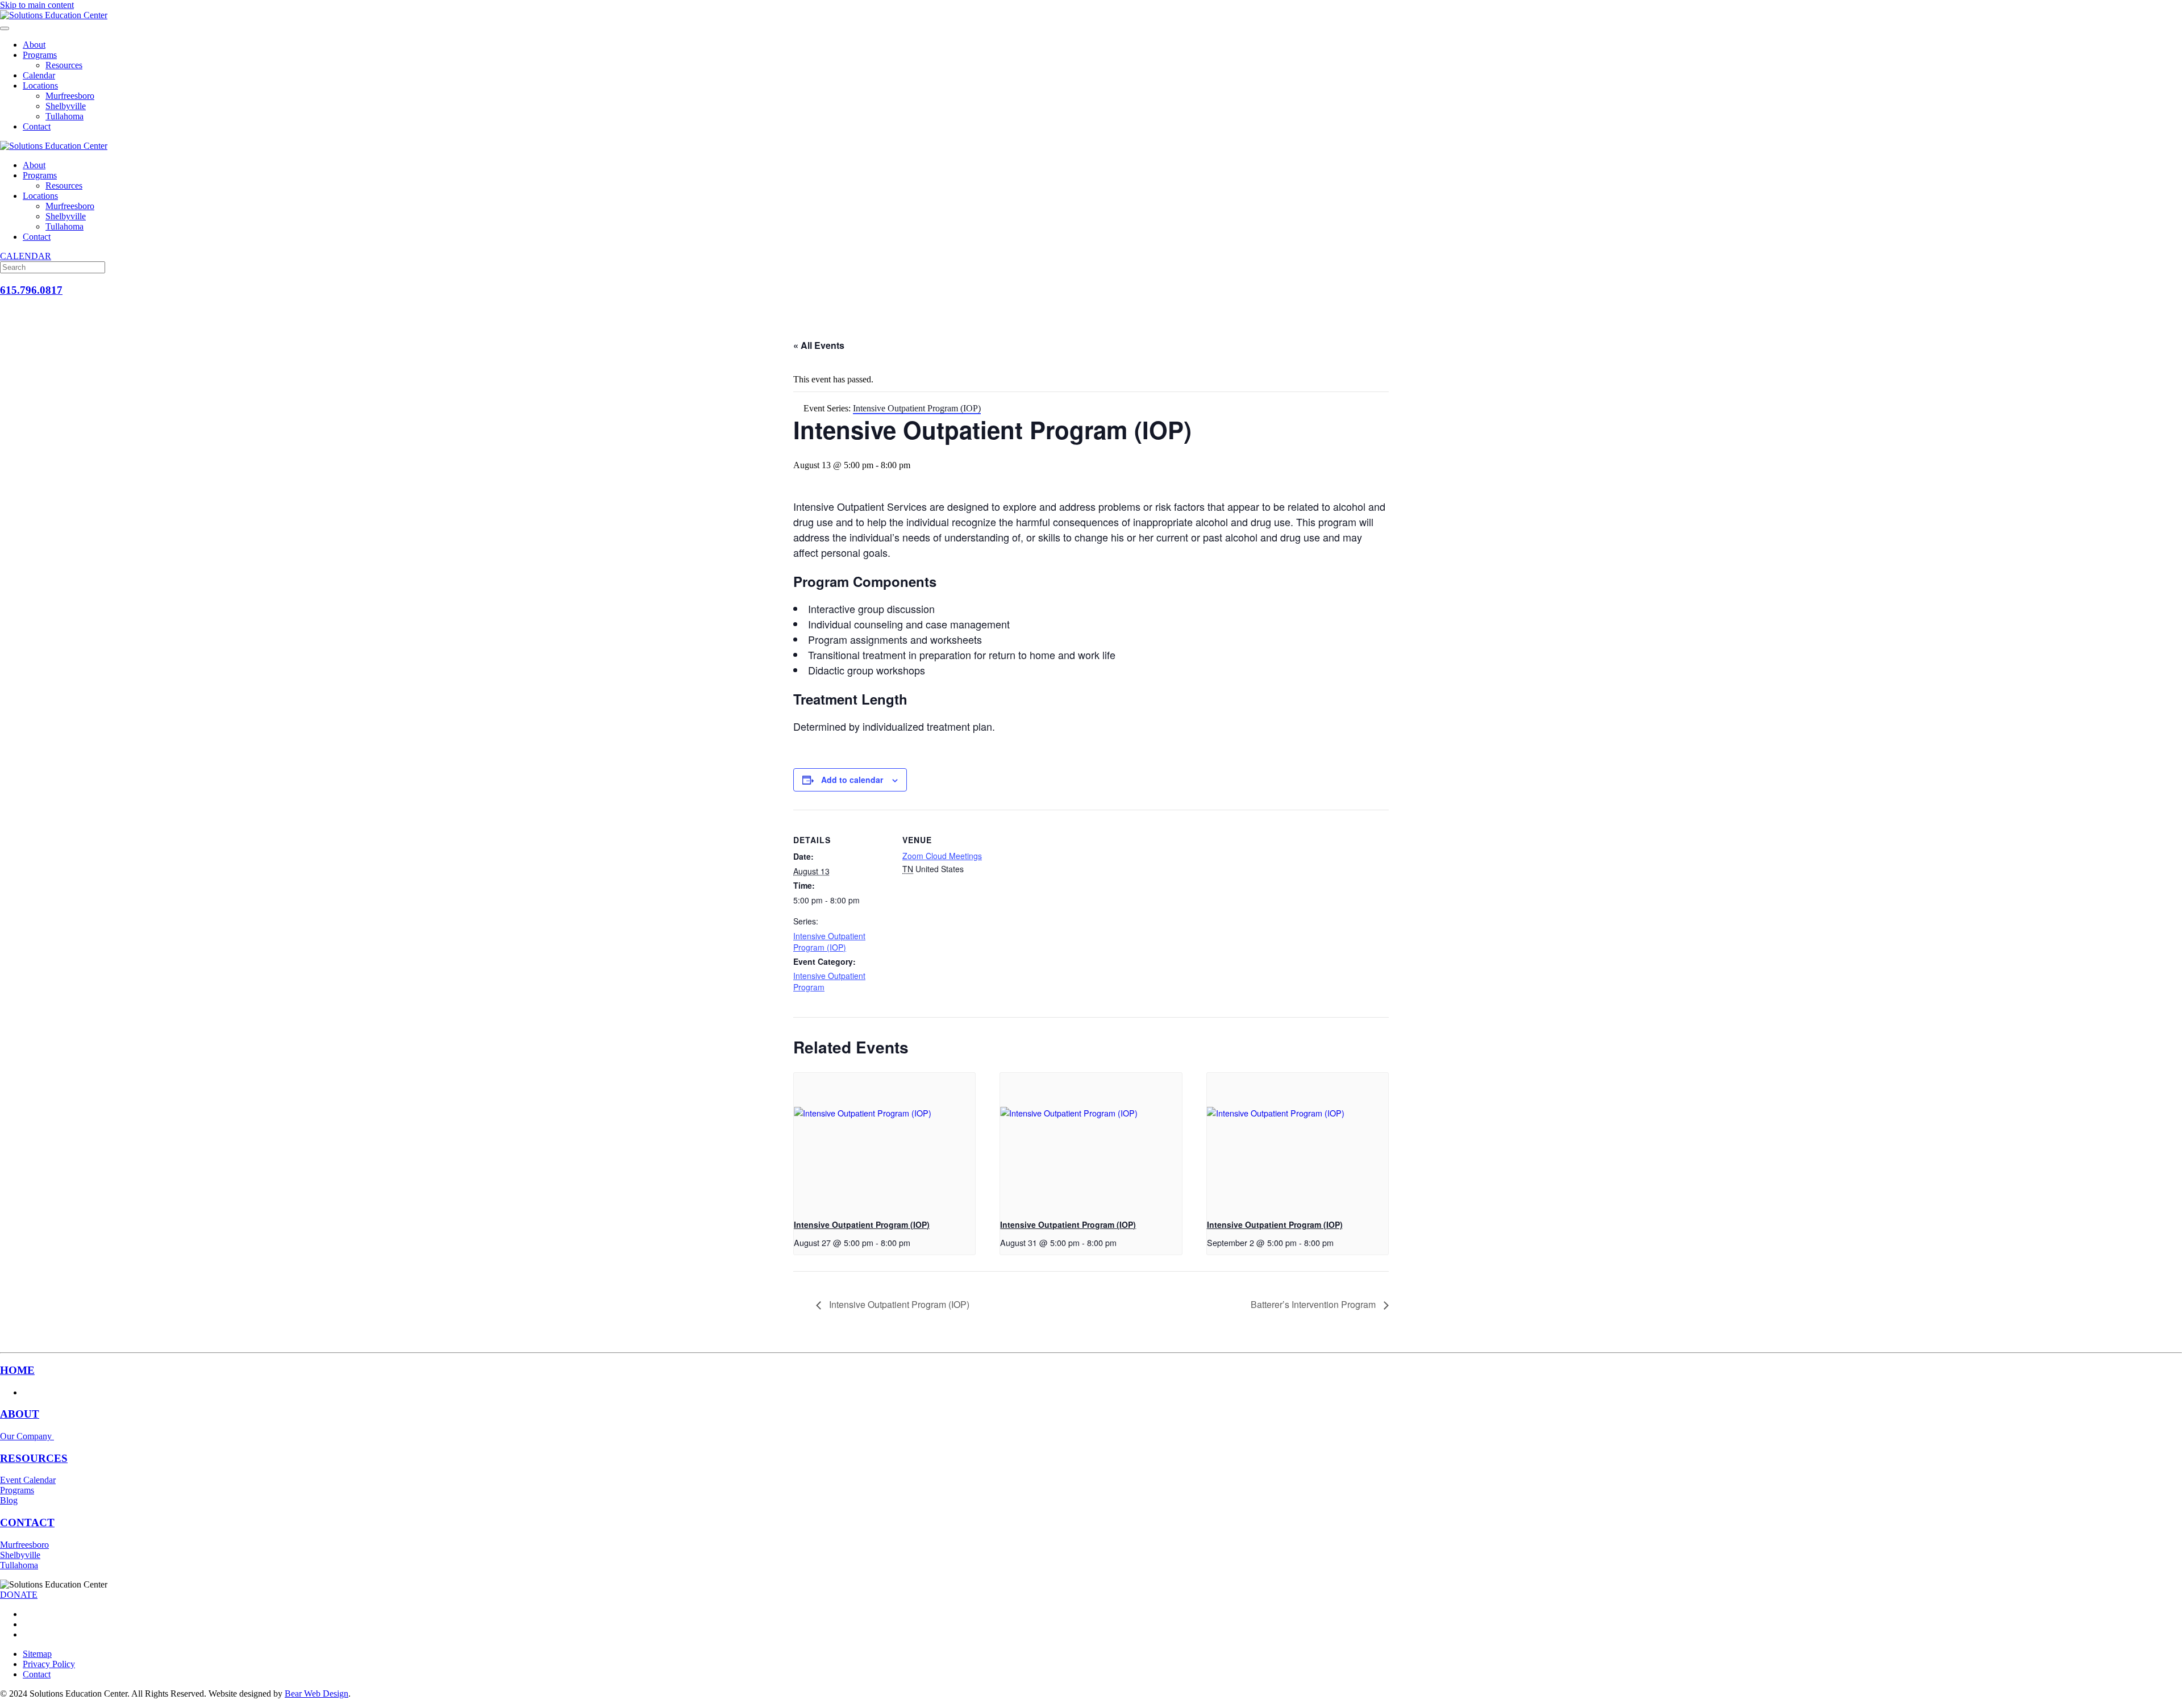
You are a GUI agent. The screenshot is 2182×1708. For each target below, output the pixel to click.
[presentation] (884, 1141)
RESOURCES (34, 1458)
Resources (64, 65)
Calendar (39, 75)
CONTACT (27, 1522)
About (34, 45)
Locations (40, 86)
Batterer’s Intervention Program (1314, 1304)
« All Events (819, 345)
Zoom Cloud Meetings (942, 856)
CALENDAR (26, 256)
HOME (17, 1370)
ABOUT (20, 1414)
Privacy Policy (49, 1664)
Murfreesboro (70, 96)
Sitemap (37, 1654)
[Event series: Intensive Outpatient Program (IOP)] (914, 1242)
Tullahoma (64, 116)
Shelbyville (66, 106)
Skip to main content (37, 5)
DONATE (19, 1595)
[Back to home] (54, 15)
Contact (37, 126)
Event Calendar (28, 1480)
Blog (9, 1500)
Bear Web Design (317, 1694)
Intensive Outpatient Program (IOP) (829, 942)
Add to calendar (852, 780)
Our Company (27, 1436)
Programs (40, 55)
